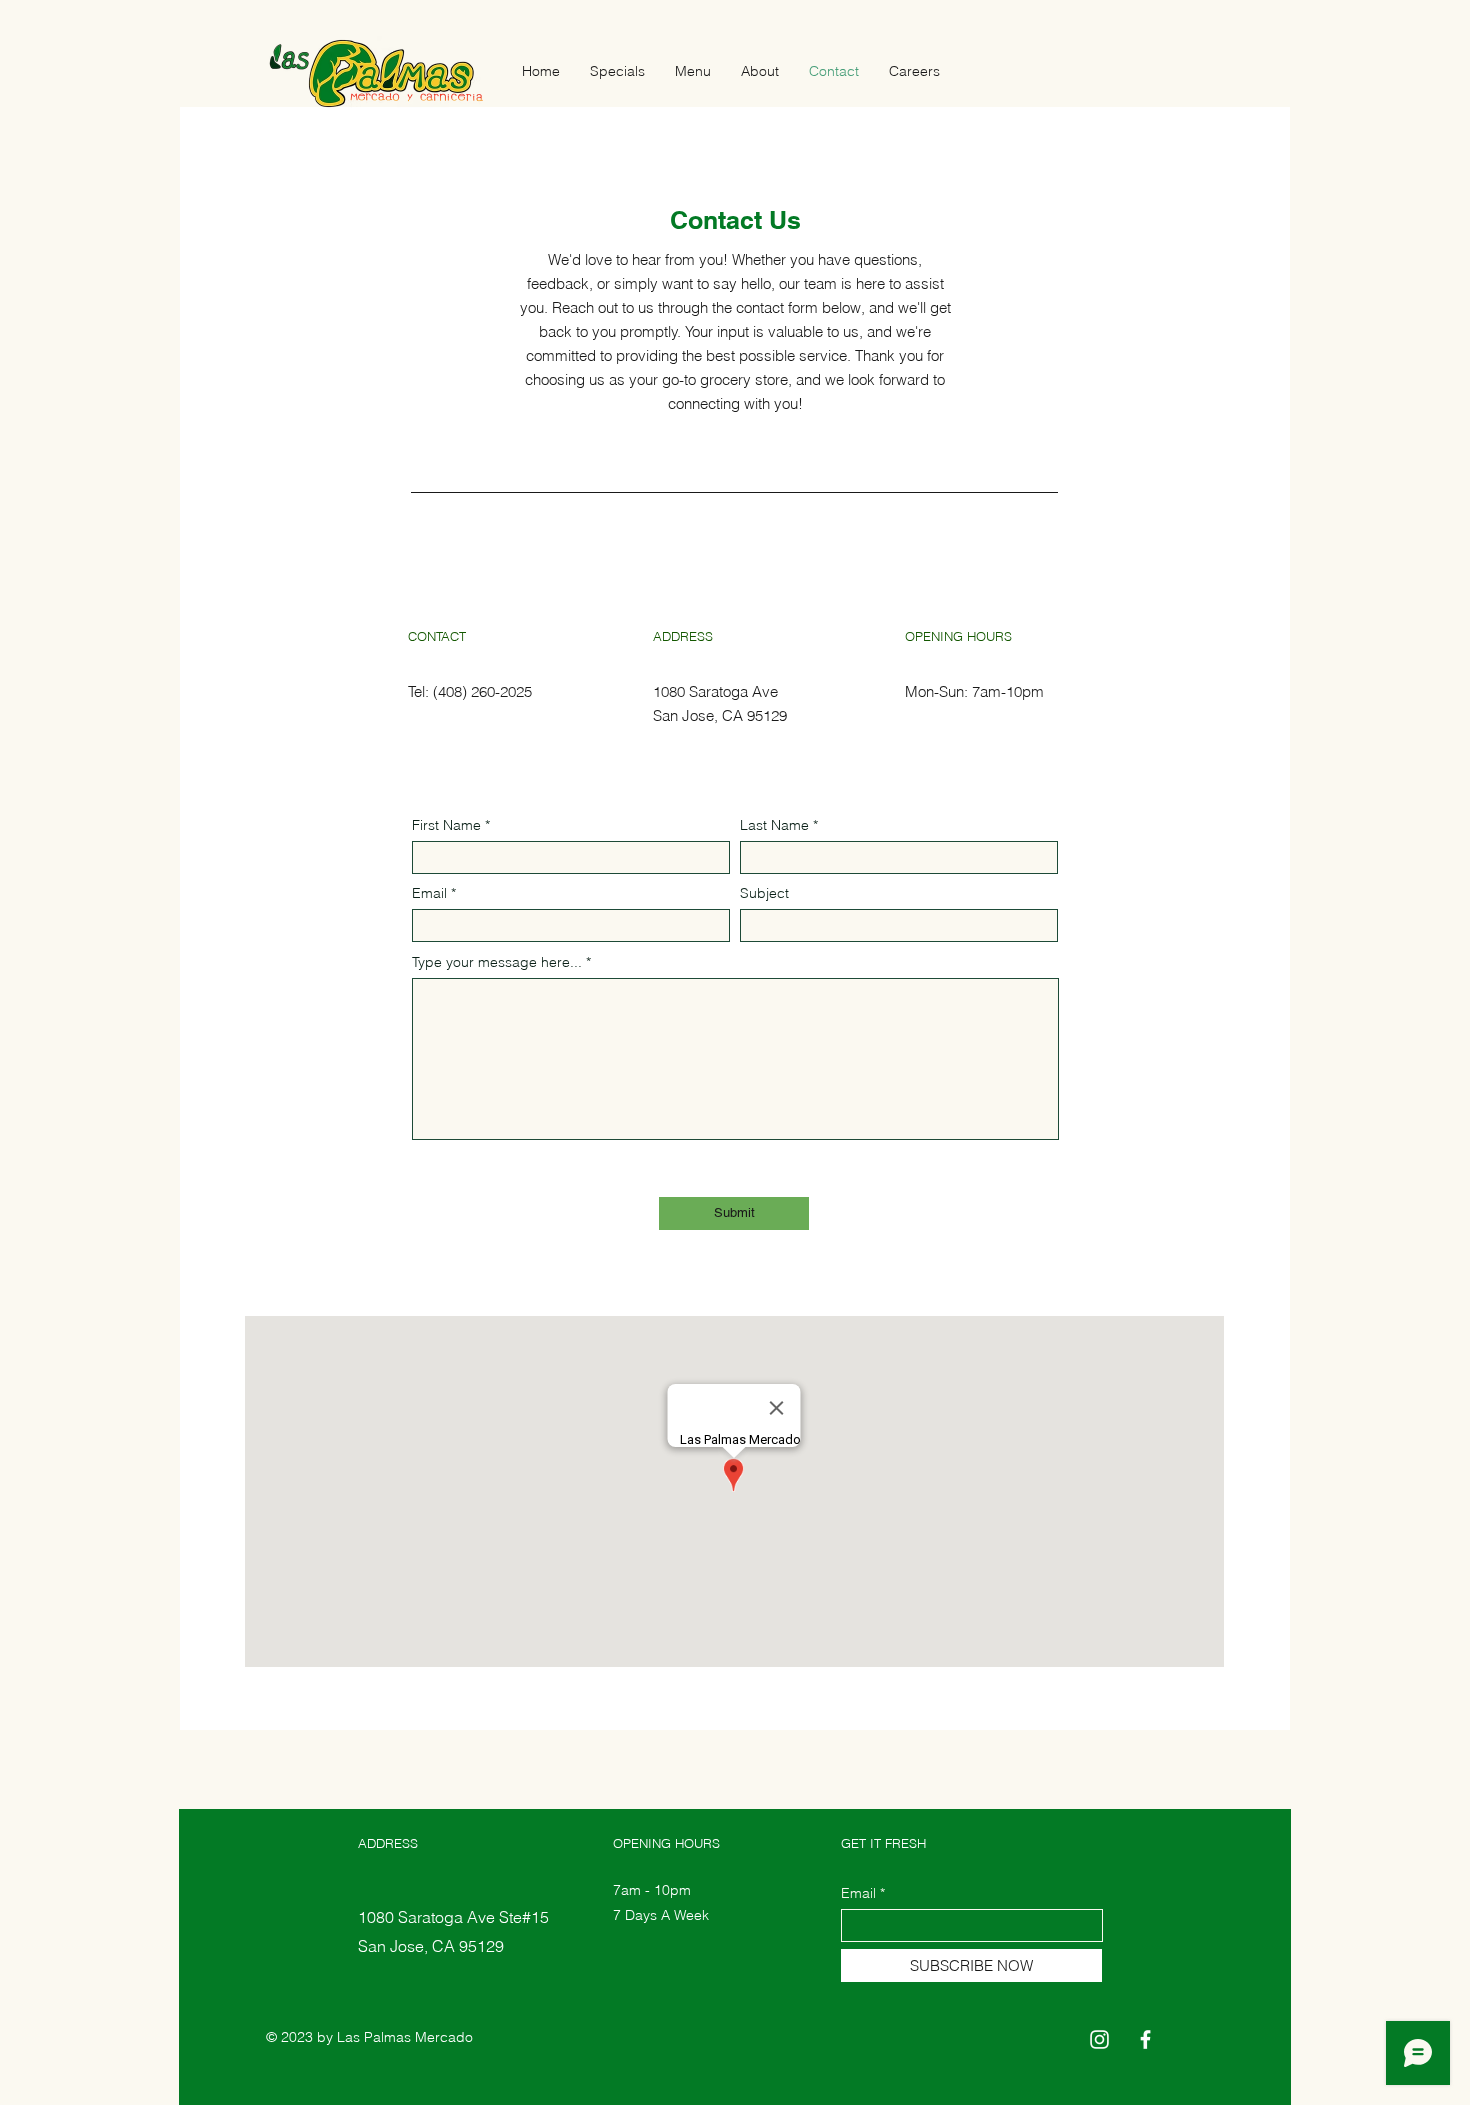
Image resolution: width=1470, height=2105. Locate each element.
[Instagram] (1099, 2039)
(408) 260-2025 (482, 691)
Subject (764, 893)
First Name (446, 825)
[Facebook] (1145, 2039)
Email (429, 893)
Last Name (774, 825)
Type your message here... (497, 962)
